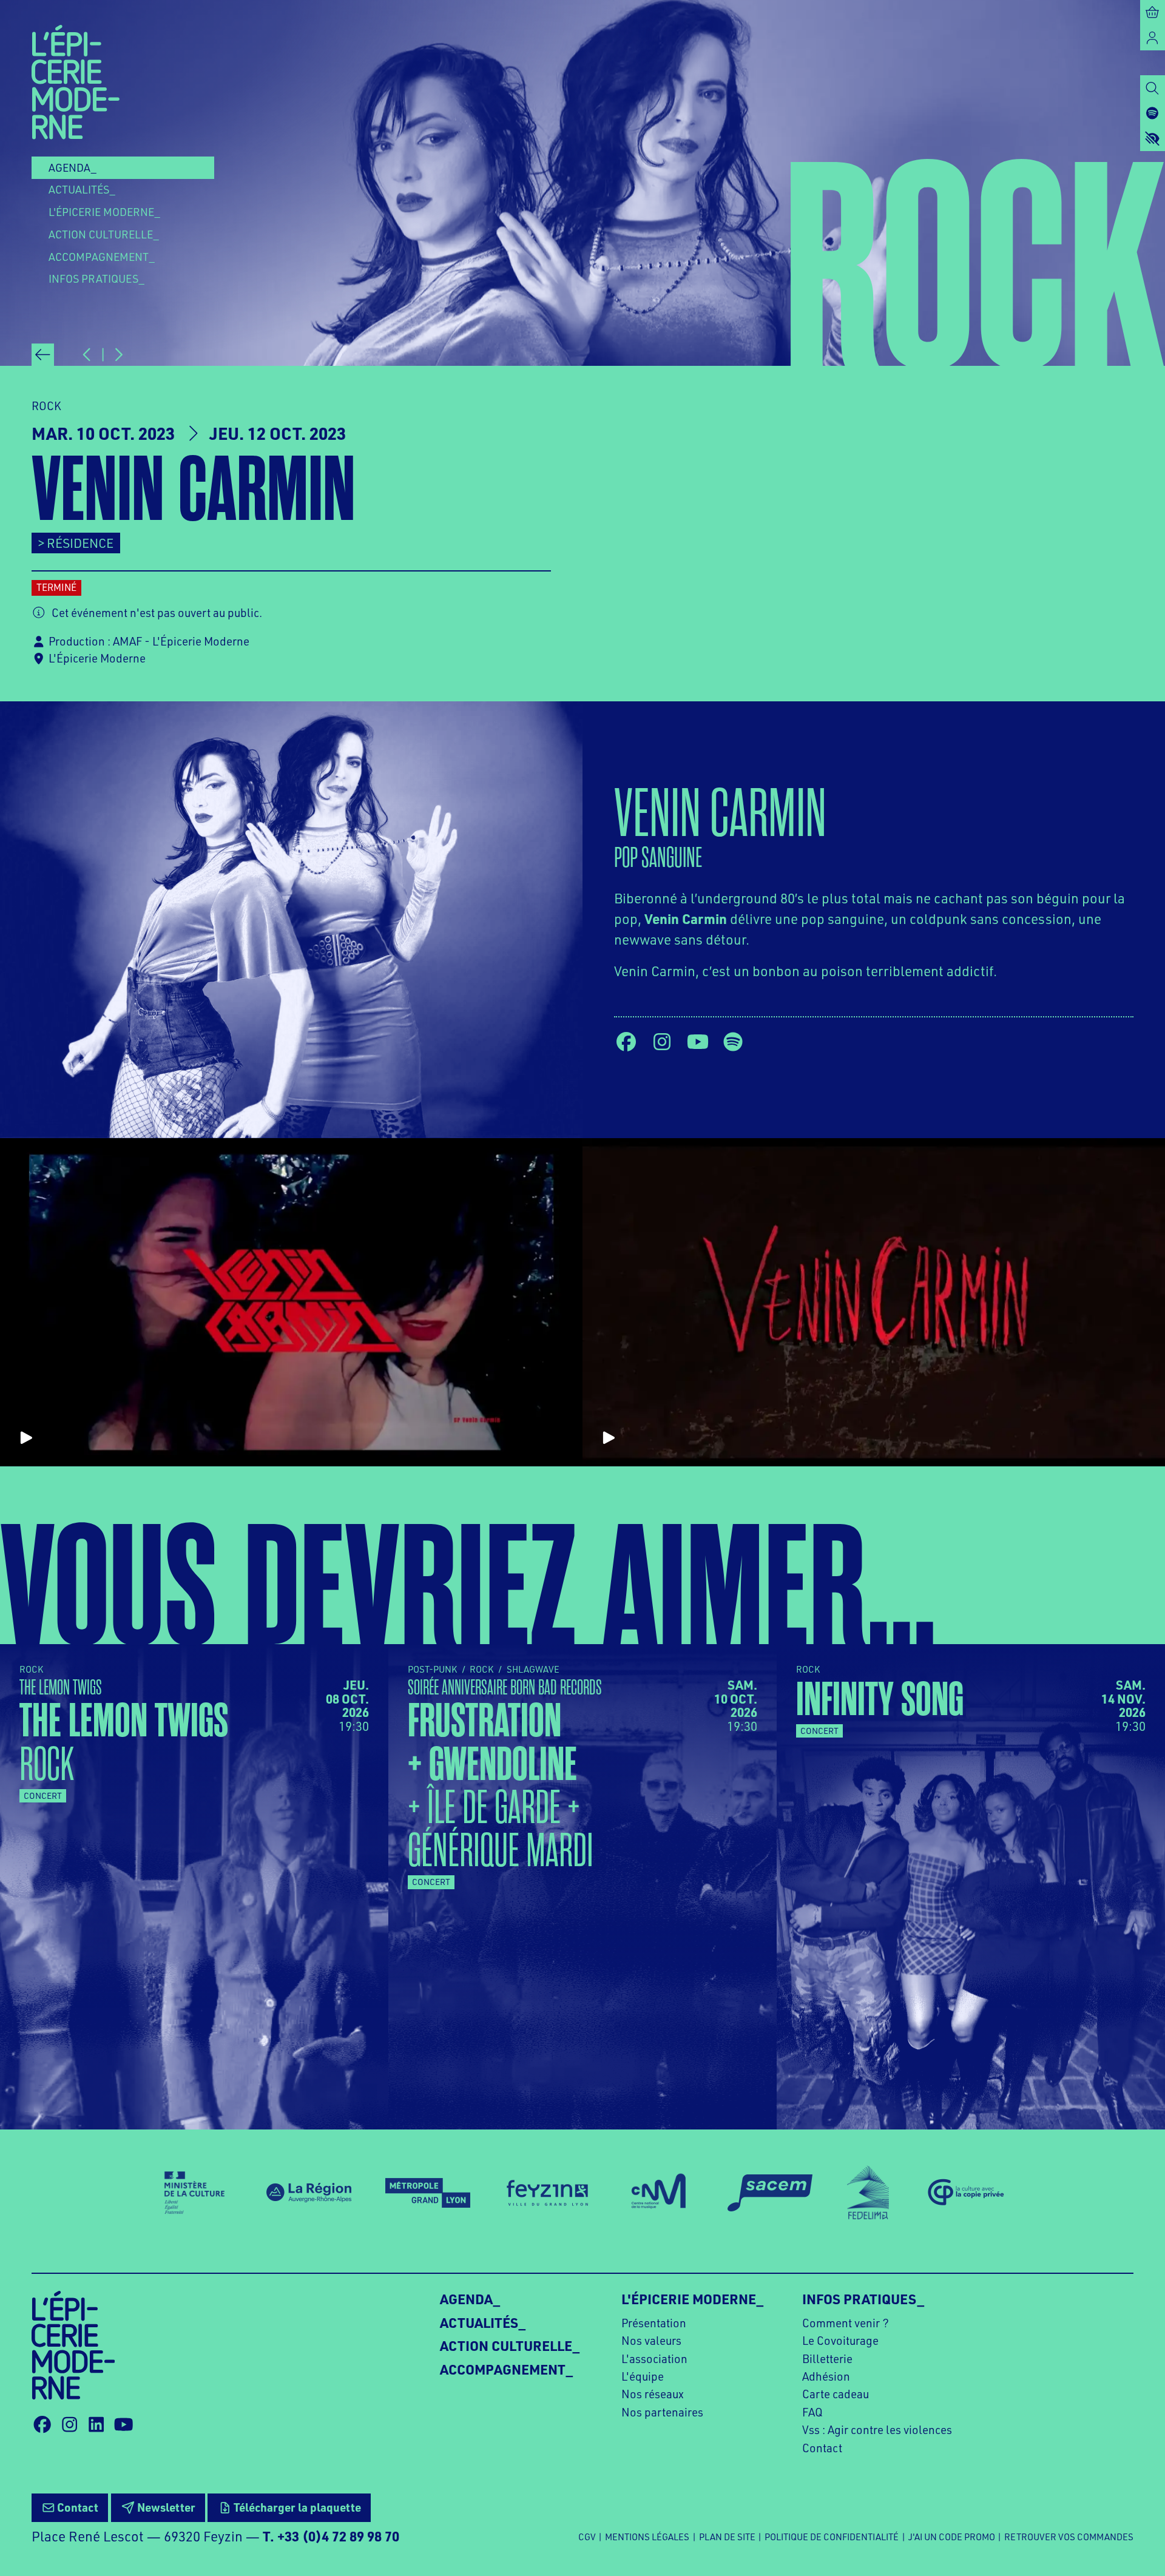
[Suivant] (118, 355)
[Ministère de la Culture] (194, 2193)
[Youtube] (698, 1042)
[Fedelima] (868, 2193)
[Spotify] (733, 1042)
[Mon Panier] (1153, 12)
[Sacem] (770, 2193)
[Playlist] (1153, 113)
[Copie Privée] (965, 2193)
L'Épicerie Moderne (97, 658)
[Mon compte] (1153, 37)
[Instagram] (662, 1042)
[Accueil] (76, 81)
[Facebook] (626, 1042)
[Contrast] (1153, 138)
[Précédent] (43, 355)
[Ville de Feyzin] (547, 2193)
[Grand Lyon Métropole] (428, 2193)
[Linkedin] (96, 2424)
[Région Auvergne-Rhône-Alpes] (309, 2193)
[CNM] (659, 2193)
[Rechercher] (1153, 88)
